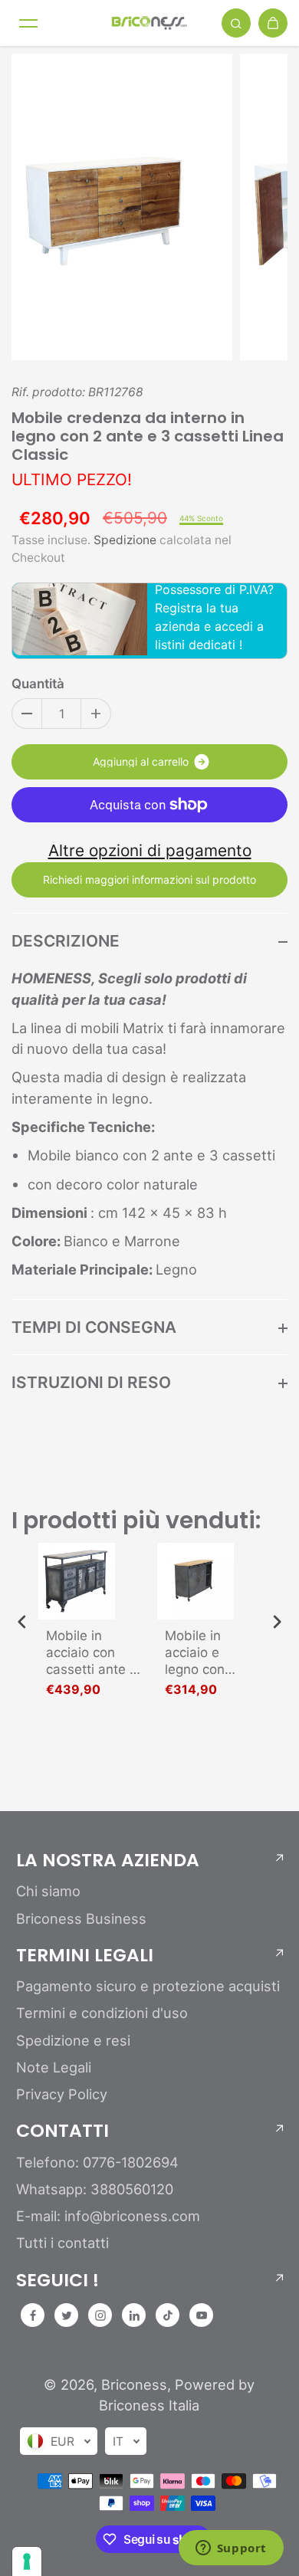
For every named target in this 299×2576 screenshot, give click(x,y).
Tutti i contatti (62, 2243)
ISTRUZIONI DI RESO (91, 1382)
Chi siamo (48, 1891)
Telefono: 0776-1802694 (97, 2162)
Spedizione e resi (73, 2040)
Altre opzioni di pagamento (150, 850)
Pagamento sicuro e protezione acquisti (148, 1986)
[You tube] (202, 2315)
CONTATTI (62, 2131)
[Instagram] (100, 2315)
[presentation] (22, 1621)
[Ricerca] (236, 23)
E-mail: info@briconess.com (108, 2216)
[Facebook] (33, 2315)
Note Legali (54, 2067)
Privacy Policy (62, 2094)
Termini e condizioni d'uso (102, 2013)
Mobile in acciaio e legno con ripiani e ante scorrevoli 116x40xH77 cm (205, 1653)
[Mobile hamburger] (28, 23)
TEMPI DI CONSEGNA (94, 1327)
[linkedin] (134, 2315)
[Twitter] (67, 2315)
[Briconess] (149, 23)
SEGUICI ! (58, 2280)
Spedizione (125, 540)
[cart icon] (273, 23)
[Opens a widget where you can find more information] (231, 2549)
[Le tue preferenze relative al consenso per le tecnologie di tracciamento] (27, 2561)
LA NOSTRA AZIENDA (108, 1860)
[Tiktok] (168, 2315)
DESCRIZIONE (66, 941)
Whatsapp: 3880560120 (95, 2189)
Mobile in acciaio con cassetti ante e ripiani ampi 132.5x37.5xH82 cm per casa (96, 1653)
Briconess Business (81, 1918)
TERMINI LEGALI (85, 1955)
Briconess (134, 2384)
